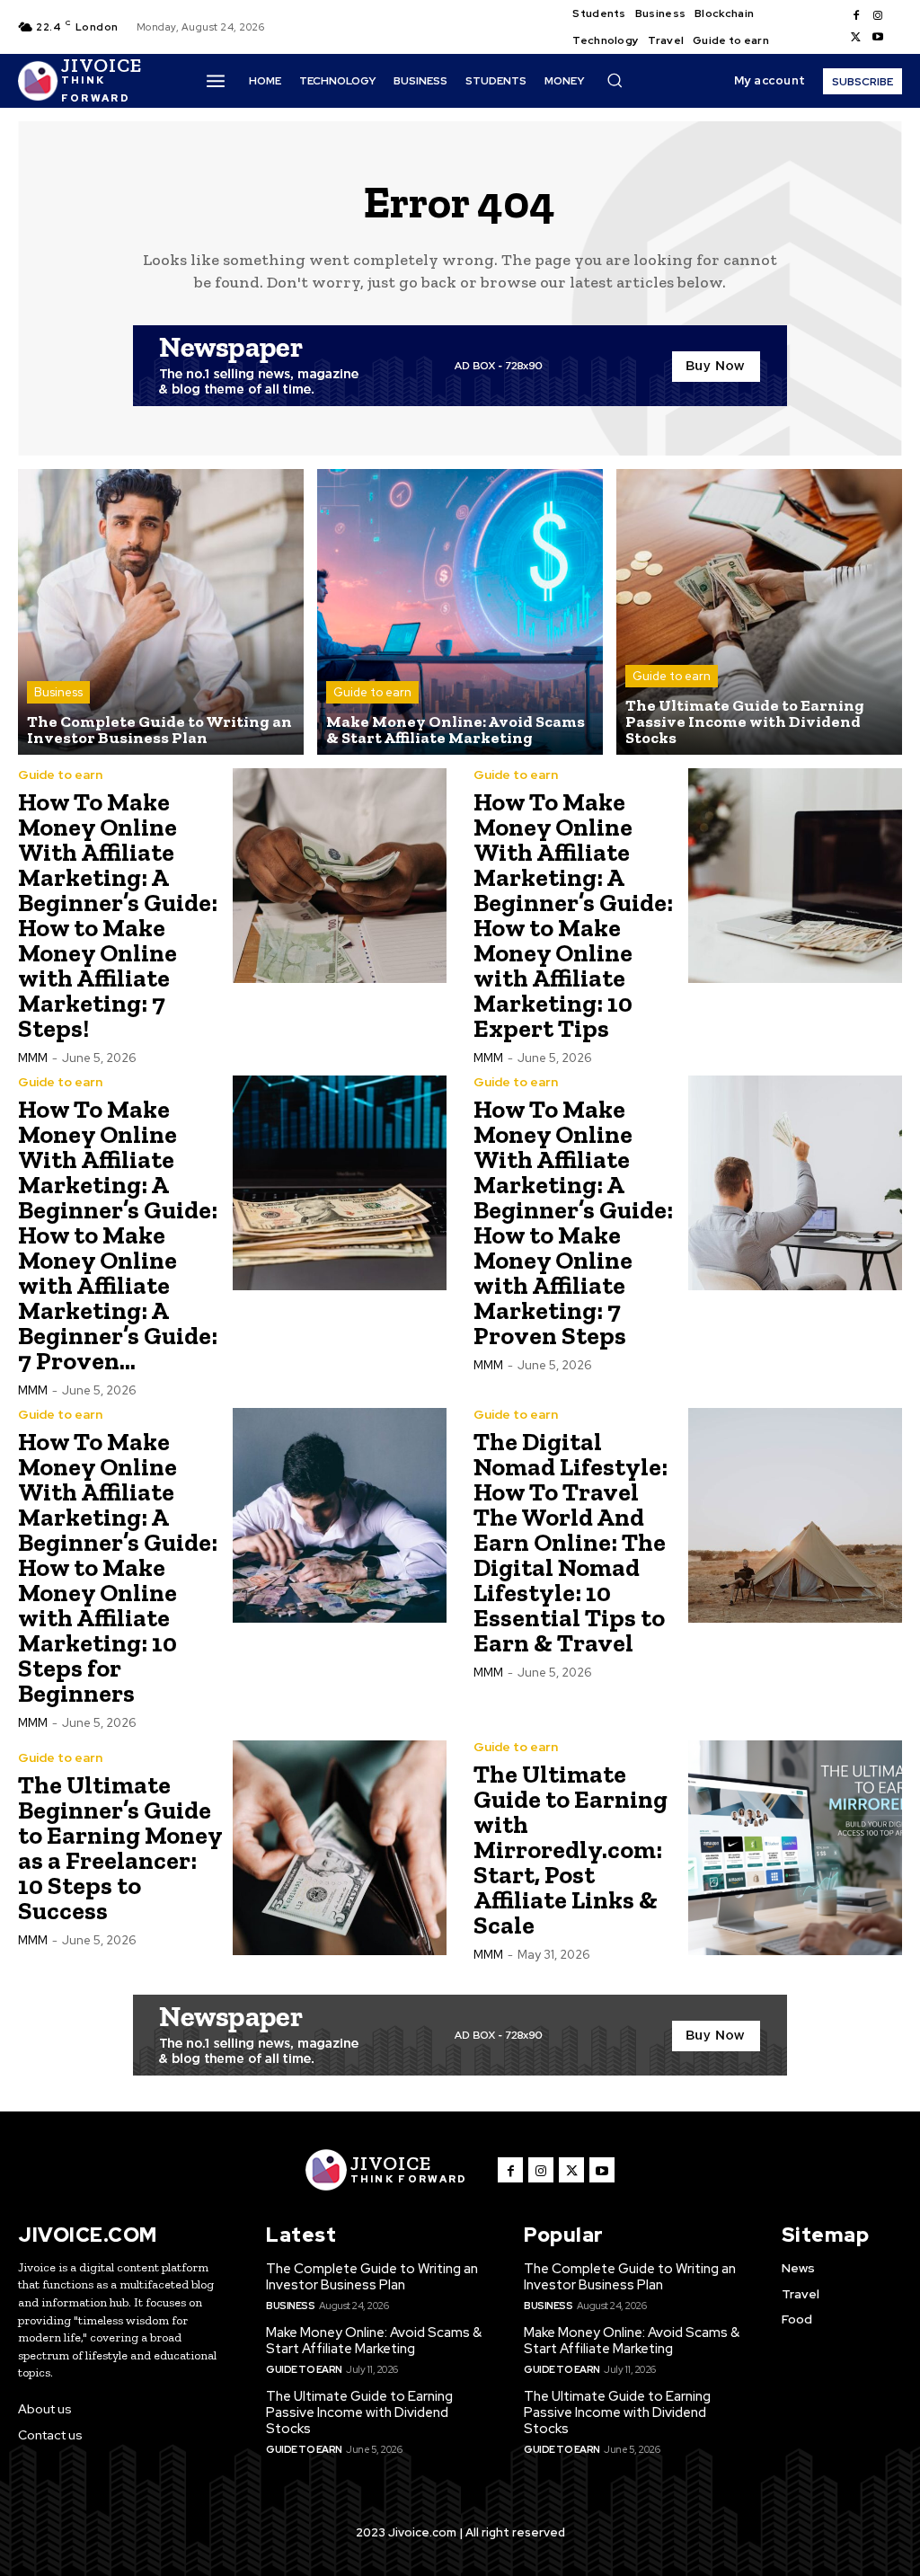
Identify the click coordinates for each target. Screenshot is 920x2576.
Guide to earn (372, 692)
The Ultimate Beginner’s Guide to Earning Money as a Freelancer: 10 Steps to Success (120, 1848)
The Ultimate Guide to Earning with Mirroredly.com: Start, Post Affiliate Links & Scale (571, 1850)
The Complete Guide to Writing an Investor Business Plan (372, 2277)
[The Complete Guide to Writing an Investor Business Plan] (161, 612)
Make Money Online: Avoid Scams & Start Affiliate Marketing (374, 2341)
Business (58, 692)
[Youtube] (878, 38)
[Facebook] (856, 16)
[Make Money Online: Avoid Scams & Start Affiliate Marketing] (460, 612)
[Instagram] (878, 16)
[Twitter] (856, 38)
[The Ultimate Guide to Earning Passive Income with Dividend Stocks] (759, 612)
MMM (33, 1058)
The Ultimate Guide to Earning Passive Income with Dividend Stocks (359, 2412)
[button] (615, 80)
